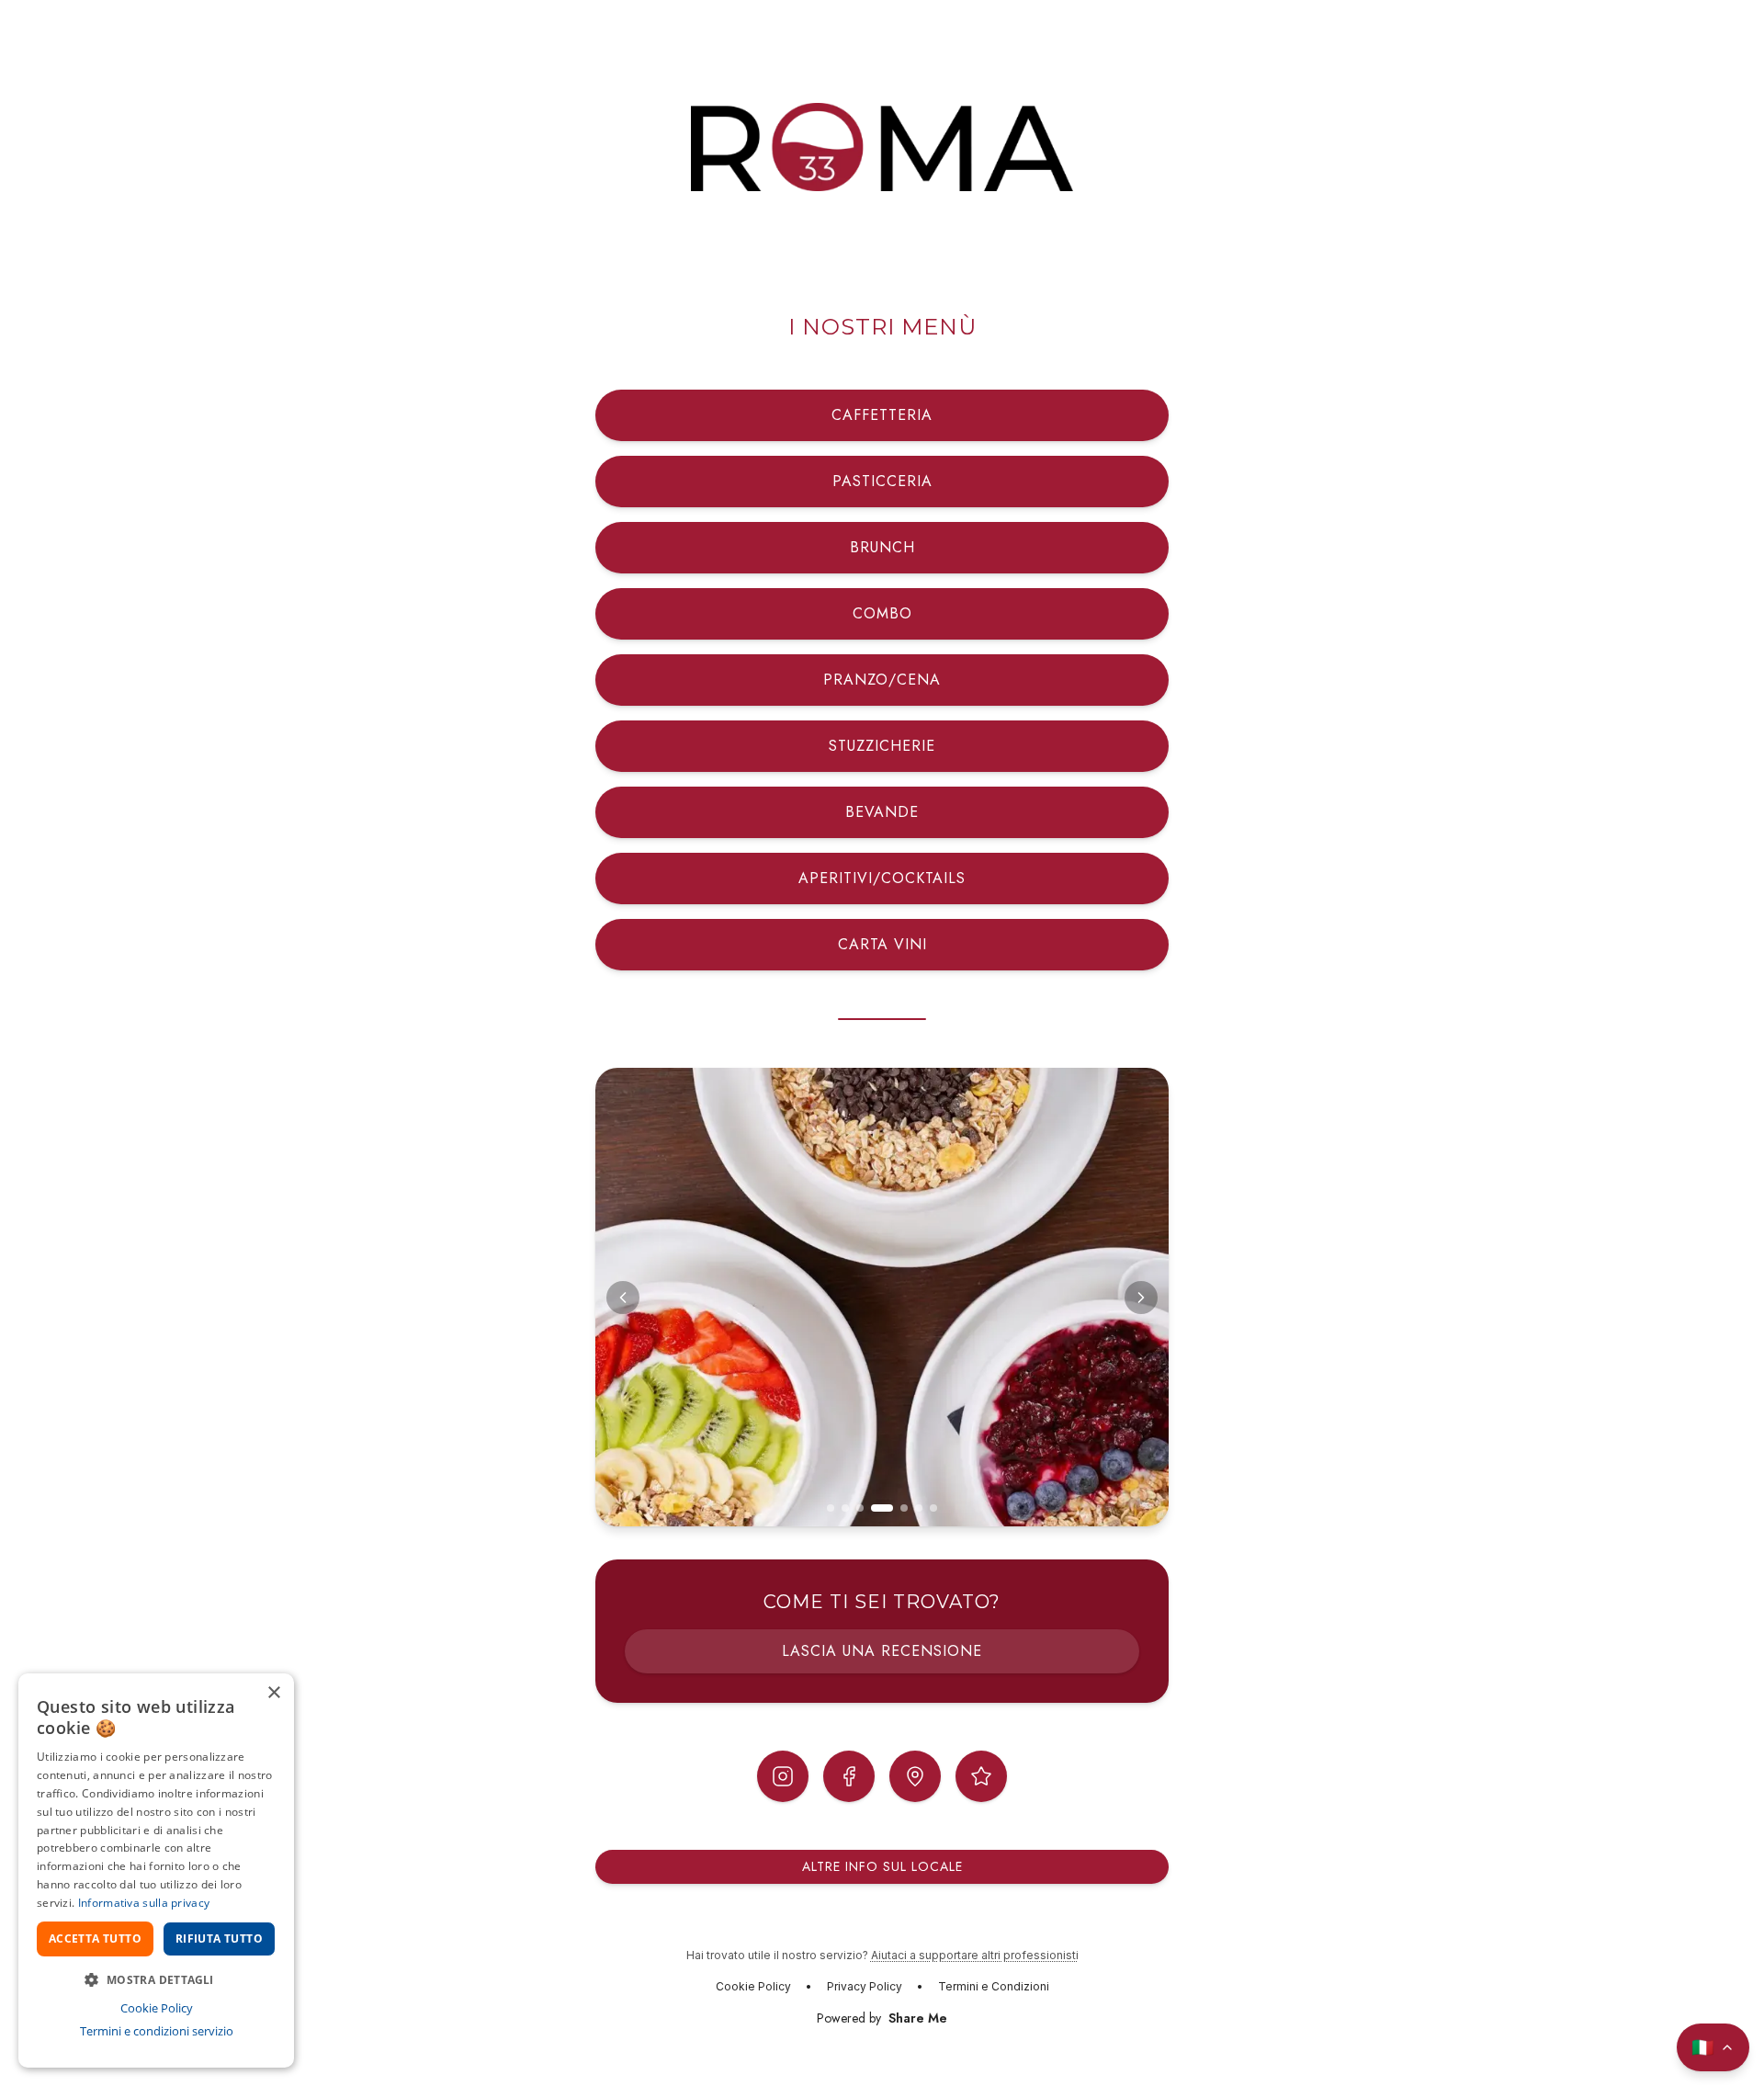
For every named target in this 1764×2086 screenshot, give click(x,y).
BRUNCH (882, 547)
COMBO (882, 613)
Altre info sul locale (882, 1866)
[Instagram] (783, 1776)
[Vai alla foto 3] (860, 1508)
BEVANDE (882, 812)
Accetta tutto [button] (95, 1939)
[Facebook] (849, 1776)
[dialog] (156, 1871)
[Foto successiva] (1141, 1298)
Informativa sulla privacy (144, 1903)
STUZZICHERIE (882, 746)
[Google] (915, 1776)
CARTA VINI (882, 944)
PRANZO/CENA (882, 680)
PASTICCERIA (882, 481)
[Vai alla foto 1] (831, 1508)
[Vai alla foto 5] (904, 1508)
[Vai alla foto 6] (919, 1508)
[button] (156, 1979)
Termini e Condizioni (994, 1986)
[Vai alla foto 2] (845, 1508)
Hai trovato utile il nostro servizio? (882, 1955)
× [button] (273, 1693)
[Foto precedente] (623, 1298)
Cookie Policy (753, 1986)
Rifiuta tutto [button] (219, 1939)
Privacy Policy (865, 1986)
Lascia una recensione (882, 1651)
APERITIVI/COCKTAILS (882, 878)
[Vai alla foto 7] (933, 1508)
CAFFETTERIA (882, 415)
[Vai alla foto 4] (882, 1508)
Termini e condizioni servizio (157, 2031)
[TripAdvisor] (981, 1776)
